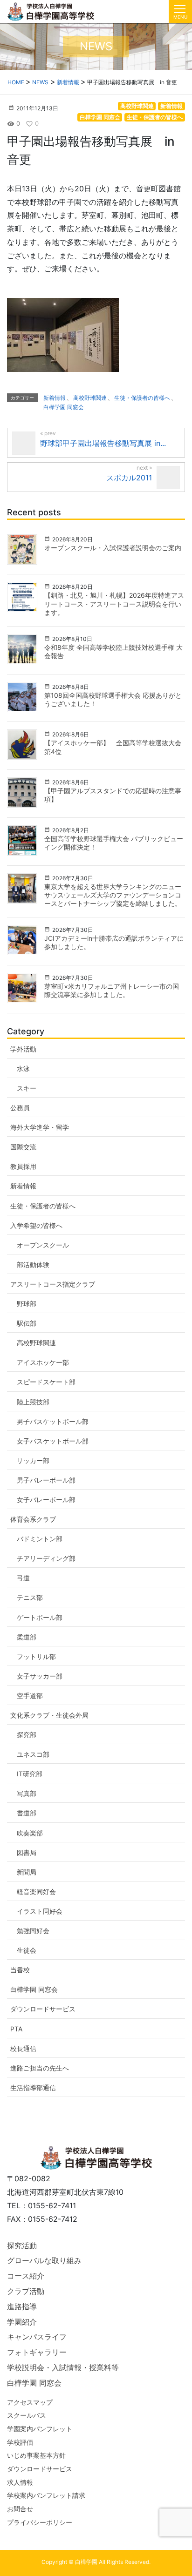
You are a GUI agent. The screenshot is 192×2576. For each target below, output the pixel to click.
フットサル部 (36, 1656)
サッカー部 (33, 1460)
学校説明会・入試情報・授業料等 (63, 2367)
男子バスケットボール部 (53, 1421)
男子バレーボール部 (46, 1480)
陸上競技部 (33, 1402)
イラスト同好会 (40, 1911)
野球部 (27, 1304)
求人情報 (20, 2482)
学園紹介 (22, 2322)
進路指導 (22, 2306)
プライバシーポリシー (40, 2522)
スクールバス (27, 2415)
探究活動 (22, 2246)
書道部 (27, 1813)
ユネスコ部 (33, 1754)
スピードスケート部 (46, 1382)
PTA (16, 2029)
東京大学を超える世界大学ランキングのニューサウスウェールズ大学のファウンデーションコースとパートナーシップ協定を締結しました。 (113, 895)
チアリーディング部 (46, 1558)
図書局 (27, 1852)
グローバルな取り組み (44, 2260)
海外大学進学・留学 (40, 1127)
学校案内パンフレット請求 (46, 2495)
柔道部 (27, 1637)
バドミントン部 (40, 1539)
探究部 (27, 1735)
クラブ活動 (26, 2291)
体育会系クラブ (33, 1519)
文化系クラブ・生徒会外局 (49, 1715)
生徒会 (27, 1950)
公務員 (20, 1108)
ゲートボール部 (40, 1617)
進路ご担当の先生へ (40, 2068)
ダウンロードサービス (43, 2009)
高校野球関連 (137, 106)
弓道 (23, 1578)
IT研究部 (30, 1774)
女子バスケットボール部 (53, 1441)
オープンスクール (43, 1245)
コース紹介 (26, 2276)
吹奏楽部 (30, 1833)
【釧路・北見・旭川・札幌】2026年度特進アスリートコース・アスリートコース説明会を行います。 (114, 604)
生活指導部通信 (33, 2087)
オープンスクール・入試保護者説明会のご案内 (113, 548)
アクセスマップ (30, 2402)
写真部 (27, 1793)
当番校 (20, 1970)
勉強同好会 (33, 1931)
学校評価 (20, 2442)
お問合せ (20, 2509)
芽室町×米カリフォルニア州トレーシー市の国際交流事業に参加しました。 (112, 990)
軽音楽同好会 (36, 1892)
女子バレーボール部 (46, 1500)
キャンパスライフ (37, 2337)
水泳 (23, 1069)
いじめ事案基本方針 (36, 2455)
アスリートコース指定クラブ (53, 1284)
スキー (27, 1088)
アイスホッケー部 (43, 1362)
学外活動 (23, 1049)
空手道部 (30, 1696)
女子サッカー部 (40, 1676)
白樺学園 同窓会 (100, 117)
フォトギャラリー (37, 2352)
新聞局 (27, 1872)
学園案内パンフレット (40, 2429)
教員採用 (23, 1166)
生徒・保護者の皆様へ (155, 117)
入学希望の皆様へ (36, 1225)
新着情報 (171, 106)
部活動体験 (33, 1264)
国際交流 (23, 1147)
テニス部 (30, 1597)
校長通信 (23, 2048)
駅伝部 (27, 1323)
